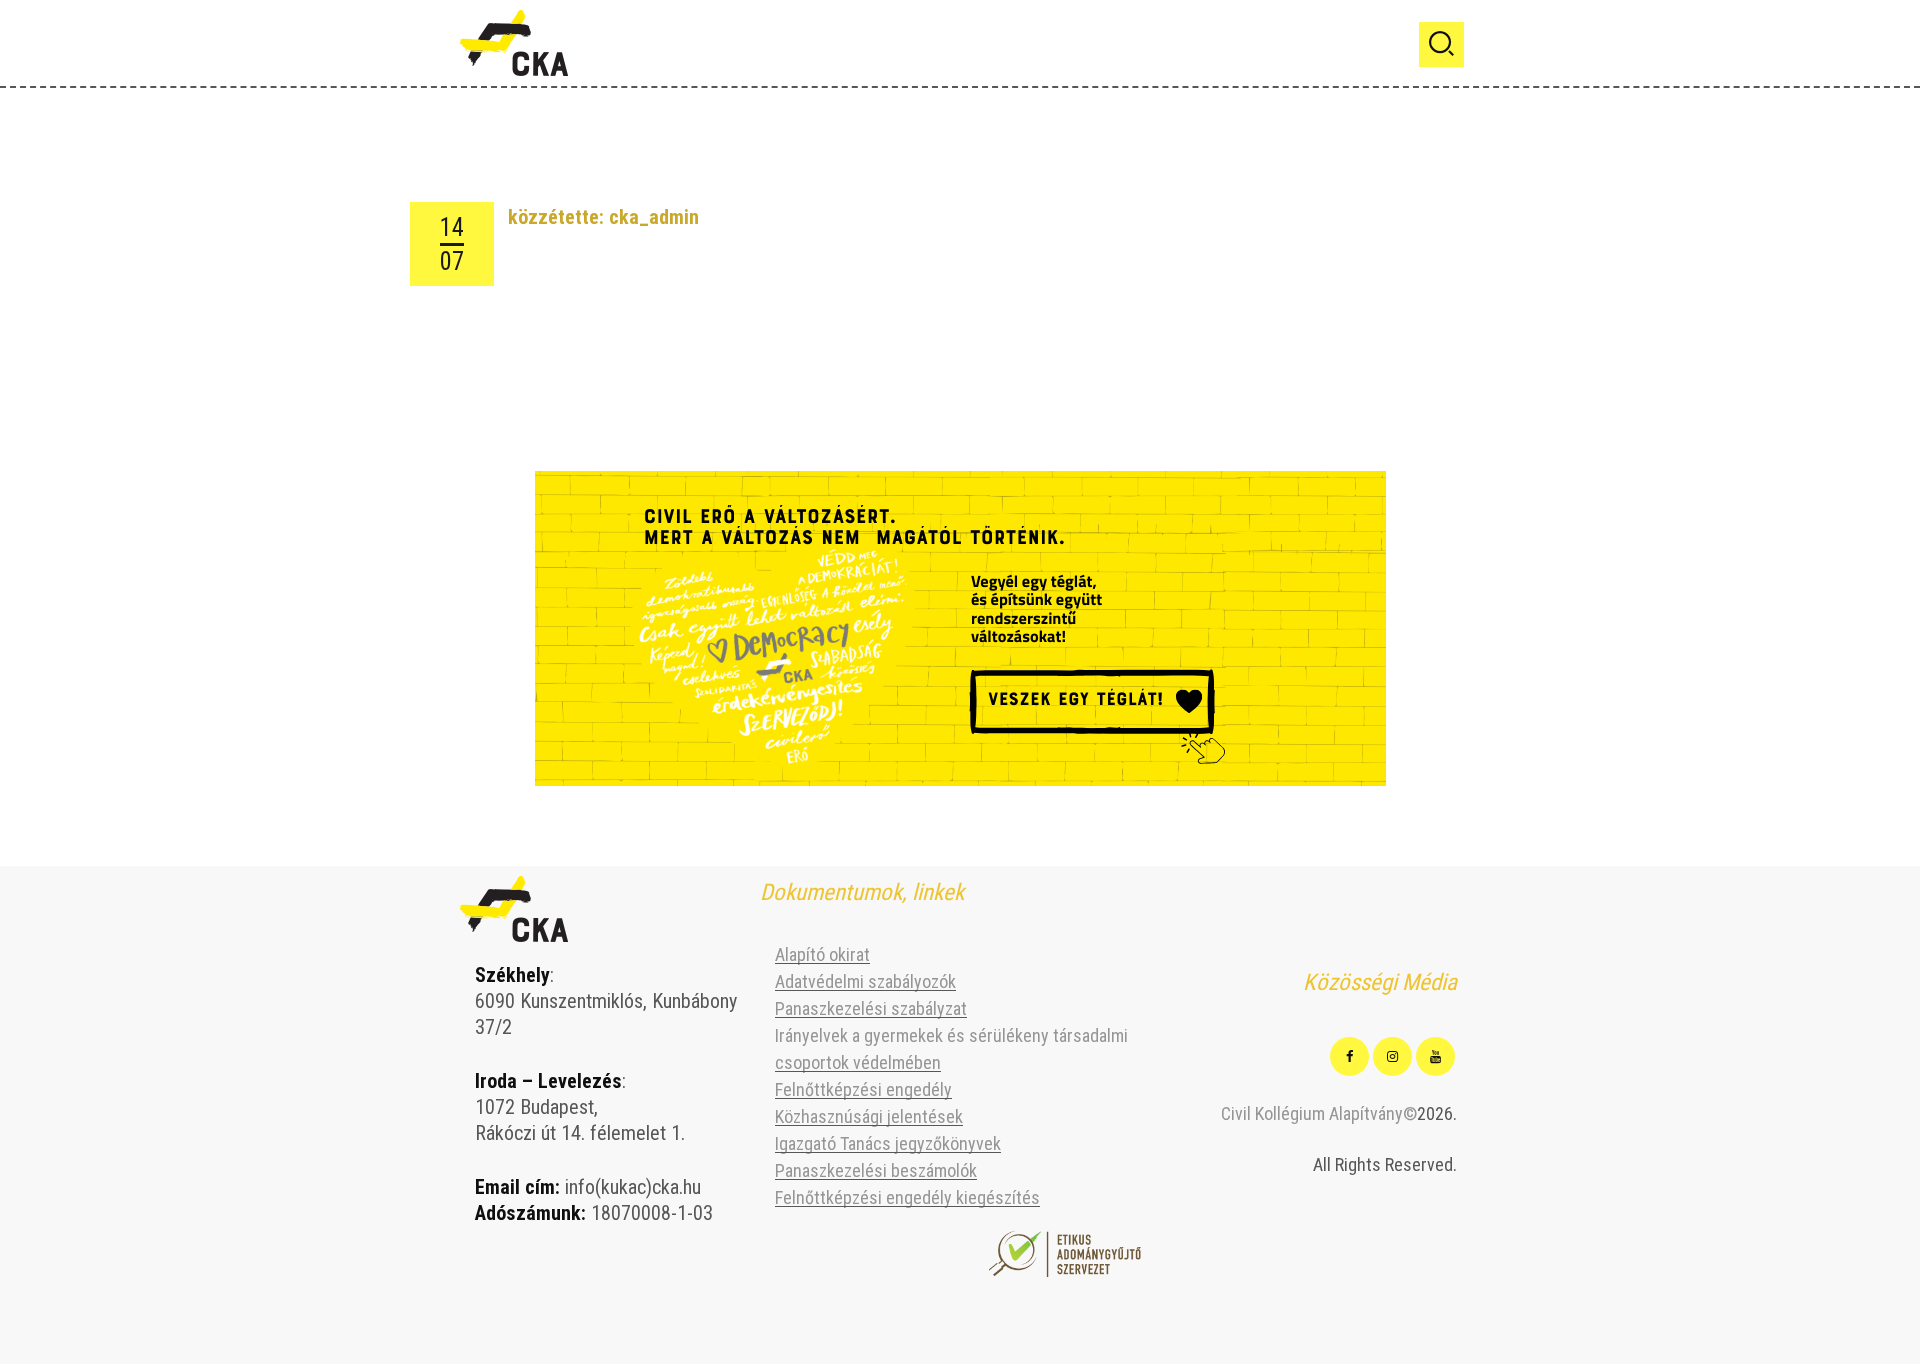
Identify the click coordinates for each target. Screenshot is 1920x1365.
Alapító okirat (822, 954)
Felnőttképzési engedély (863, 1089)
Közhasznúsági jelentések (869, 1116)
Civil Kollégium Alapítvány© (1319, 1113)
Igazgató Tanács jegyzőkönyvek (888, 1143)
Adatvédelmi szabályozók (865, 981)
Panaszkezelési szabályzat (871, 1008)
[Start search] (1441, 44)
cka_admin (654, 217)
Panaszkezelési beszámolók (876, 1170)
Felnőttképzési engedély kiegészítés (907, 1197)
